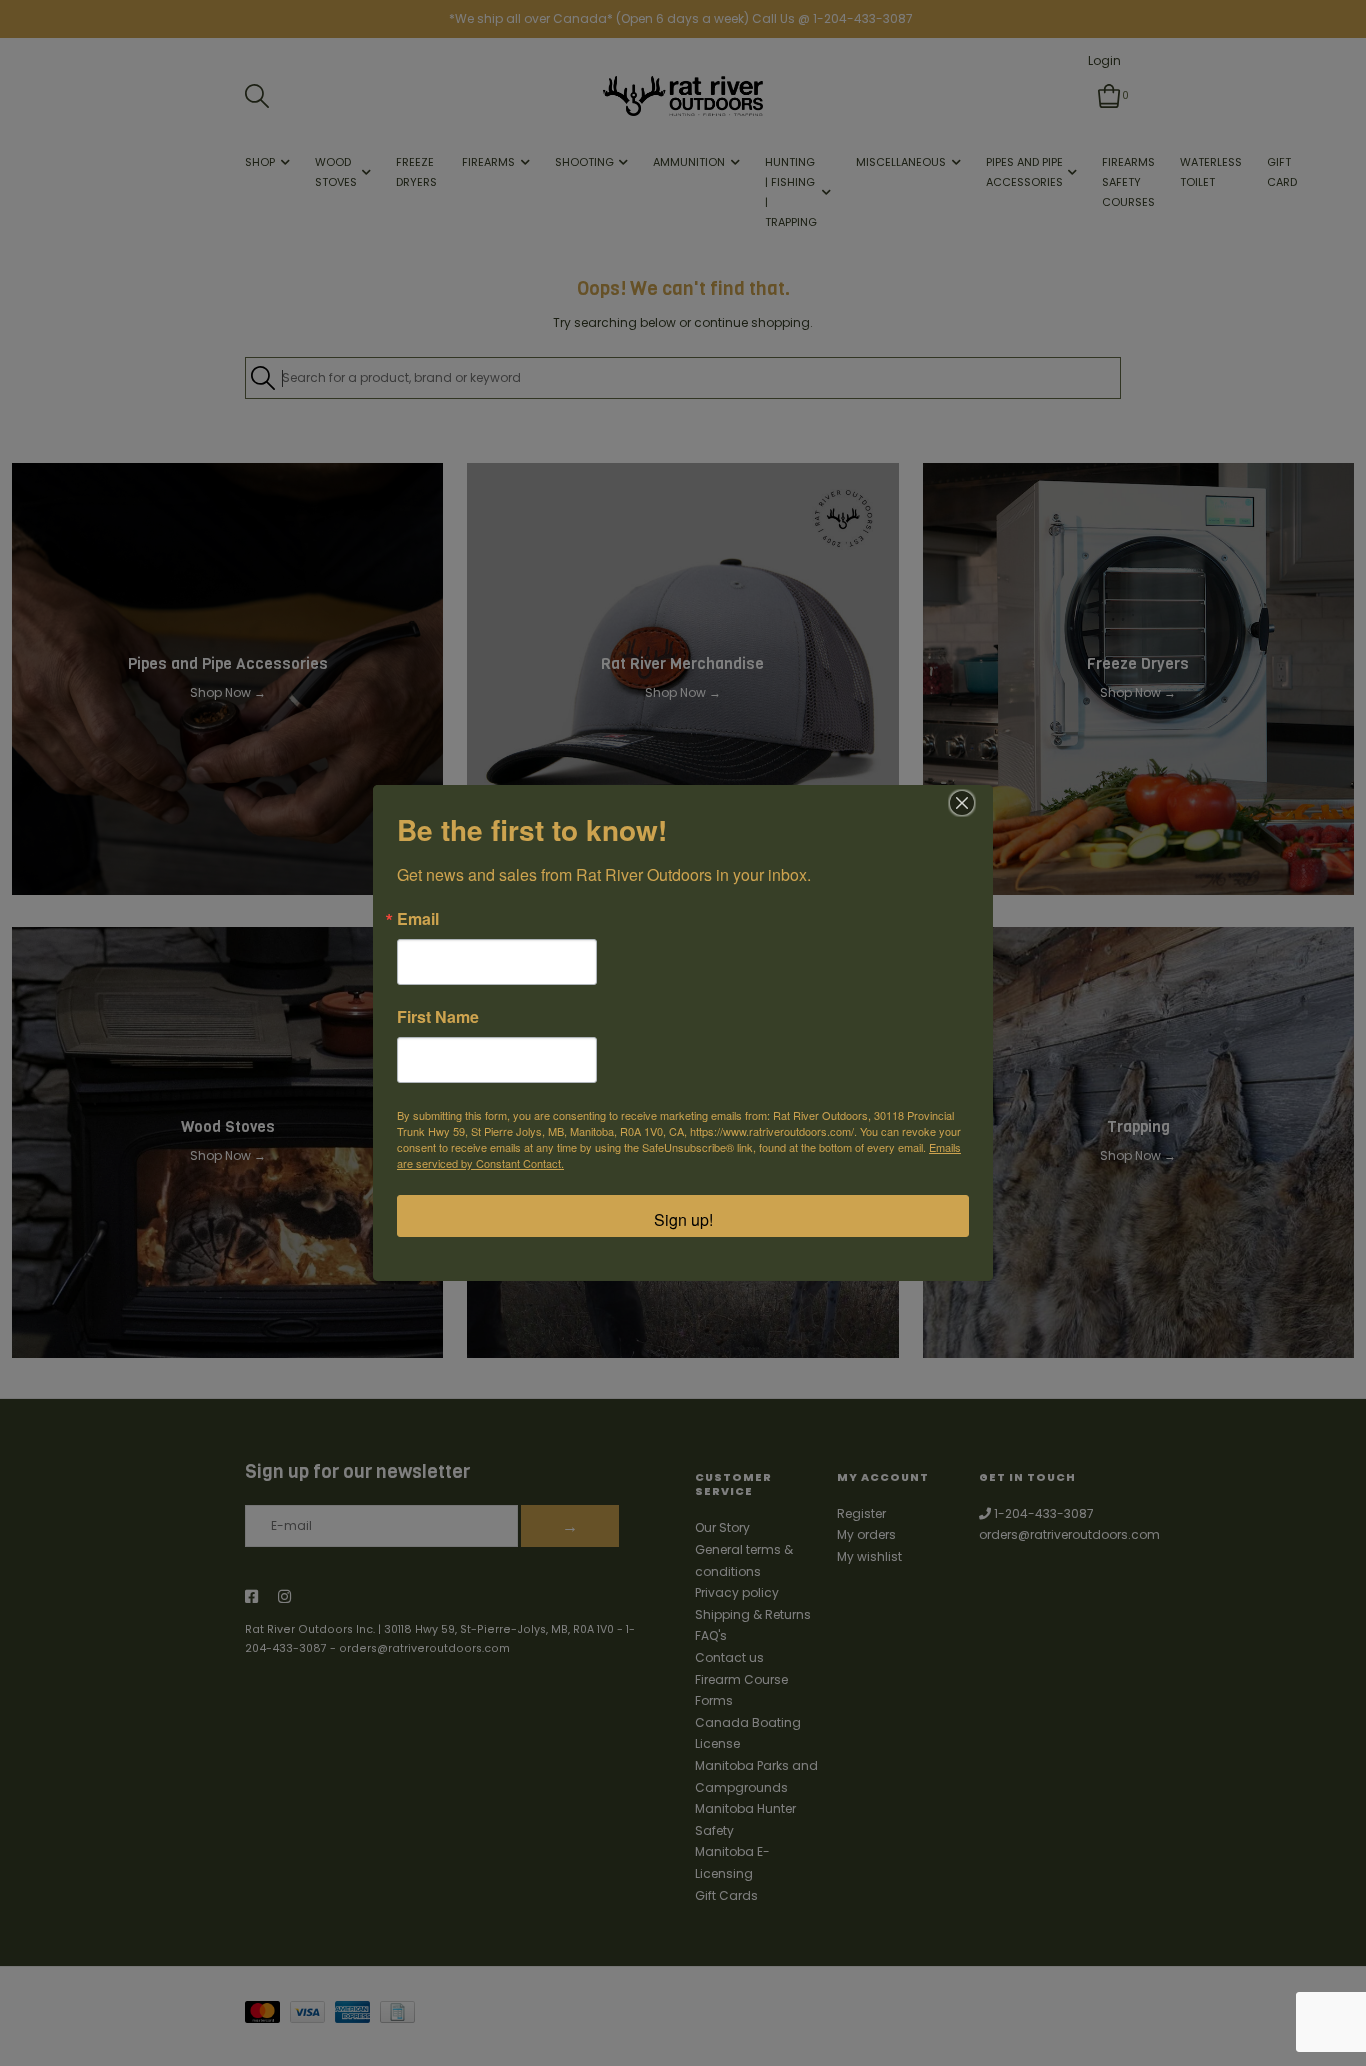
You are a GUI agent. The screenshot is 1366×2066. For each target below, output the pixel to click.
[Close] (962, 803)
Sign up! (683, 1219)
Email (418, 919)
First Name (438, 1017)
